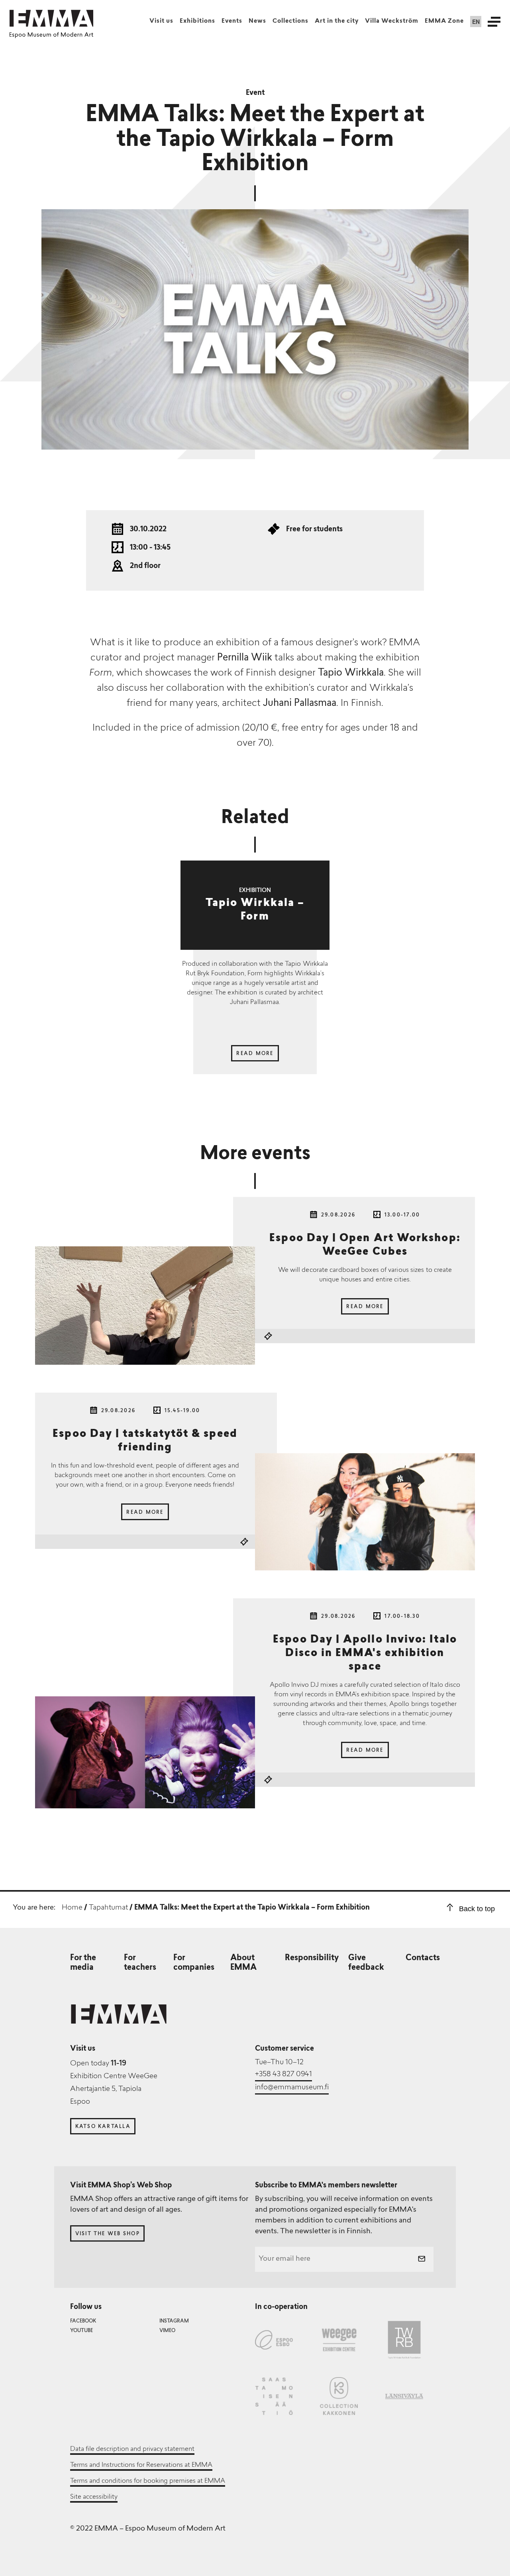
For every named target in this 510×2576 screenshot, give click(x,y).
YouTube (81, 2331)
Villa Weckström (392, 21)
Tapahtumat (108, 1908)
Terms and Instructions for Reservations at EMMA (141, 2465)
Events (232, 21)
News (257, 21)
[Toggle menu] (494, 22)
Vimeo (167, 2331)
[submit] (422, 2260)
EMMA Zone (444, 21)
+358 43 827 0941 (283, 2075)
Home (72, 1908)
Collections (290, 21)
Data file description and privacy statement (132, 2449)
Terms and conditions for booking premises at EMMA (148, 2481)
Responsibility (312, 1958)
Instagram (174, 2321)
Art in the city (337, 21)
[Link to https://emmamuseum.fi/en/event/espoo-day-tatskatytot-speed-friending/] (365, 1513)
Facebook (83, 2321)
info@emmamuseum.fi (292, 2088)
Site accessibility (94, 2497)
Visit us (161, 21)
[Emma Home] (51, 18)
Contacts (423, 1958)
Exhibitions (197, 21)
